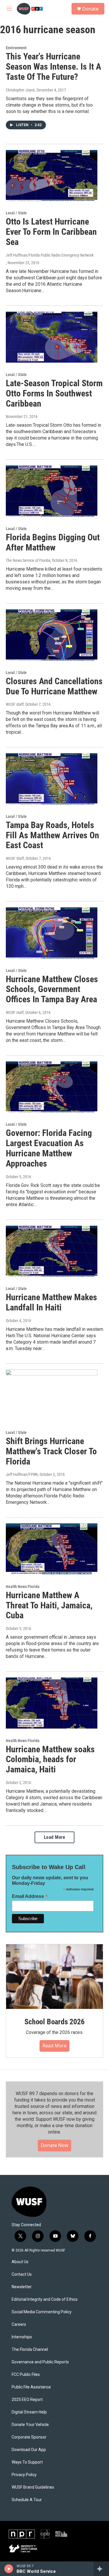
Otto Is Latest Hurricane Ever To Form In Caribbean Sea (51, 232)
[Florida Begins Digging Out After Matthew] (52, 491)
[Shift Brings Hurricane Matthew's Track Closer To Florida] (52, 1395)
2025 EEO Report (27, 2400)
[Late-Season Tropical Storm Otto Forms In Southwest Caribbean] (52, 337)
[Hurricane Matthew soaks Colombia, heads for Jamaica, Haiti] (52, 1703)
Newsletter (22, 2287)
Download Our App (29, 2450)
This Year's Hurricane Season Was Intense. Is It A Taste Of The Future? (53, 67)
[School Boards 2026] (54, 1977)
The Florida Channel (30, 2350)
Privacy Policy (24, 2475)
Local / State (16, 213)
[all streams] (101, 2569)
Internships (22, 2337)
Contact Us (22, 2274)
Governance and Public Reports (40, 2362)
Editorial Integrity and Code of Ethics (45, 2299)
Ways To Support (27, 2462)
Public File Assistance (31, 2387)
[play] (9, 2569)
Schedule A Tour (27, 2500)
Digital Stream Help (29, 2412)
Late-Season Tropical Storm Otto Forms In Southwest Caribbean (54, 393)
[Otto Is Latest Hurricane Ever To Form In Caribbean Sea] (52, 176)
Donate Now (54, 2145)
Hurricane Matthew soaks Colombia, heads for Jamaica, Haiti (50, 1759)
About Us (20, 2262)
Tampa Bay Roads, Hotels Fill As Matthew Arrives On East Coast (52, 835)
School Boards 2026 (54, 2022)
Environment (16, 48)
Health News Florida (23, 1587)
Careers (19, 2324)
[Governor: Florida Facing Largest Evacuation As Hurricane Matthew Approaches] (52, 1087)
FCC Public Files (26, 2375)
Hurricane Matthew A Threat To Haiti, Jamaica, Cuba (49, 1605)
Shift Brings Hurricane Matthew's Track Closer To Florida (51, 1451)
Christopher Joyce (20, 90)
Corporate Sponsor (29, 2437)
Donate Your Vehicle (30, 2425)
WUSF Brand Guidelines (33, 2487)
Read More (54, 2046)
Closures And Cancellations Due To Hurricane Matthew (54, 686)
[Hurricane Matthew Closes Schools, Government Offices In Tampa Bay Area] (52, 933)
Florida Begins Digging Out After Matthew (53, 542)
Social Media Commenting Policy (42, 2312)
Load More (55, 1837)
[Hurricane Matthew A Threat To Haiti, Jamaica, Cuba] (52, 1549)
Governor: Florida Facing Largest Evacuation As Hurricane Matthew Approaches (49, 1148)
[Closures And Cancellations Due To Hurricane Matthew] (52, 635)
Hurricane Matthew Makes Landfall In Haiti (51, 1302)
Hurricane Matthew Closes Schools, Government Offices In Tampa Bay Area (52, 989)
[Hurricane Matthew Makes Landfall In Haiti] (52, 1251)
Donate (90, 9)
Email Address (30, 1896)
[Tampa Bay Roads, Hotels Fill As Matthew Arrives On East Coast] (52, 779)
